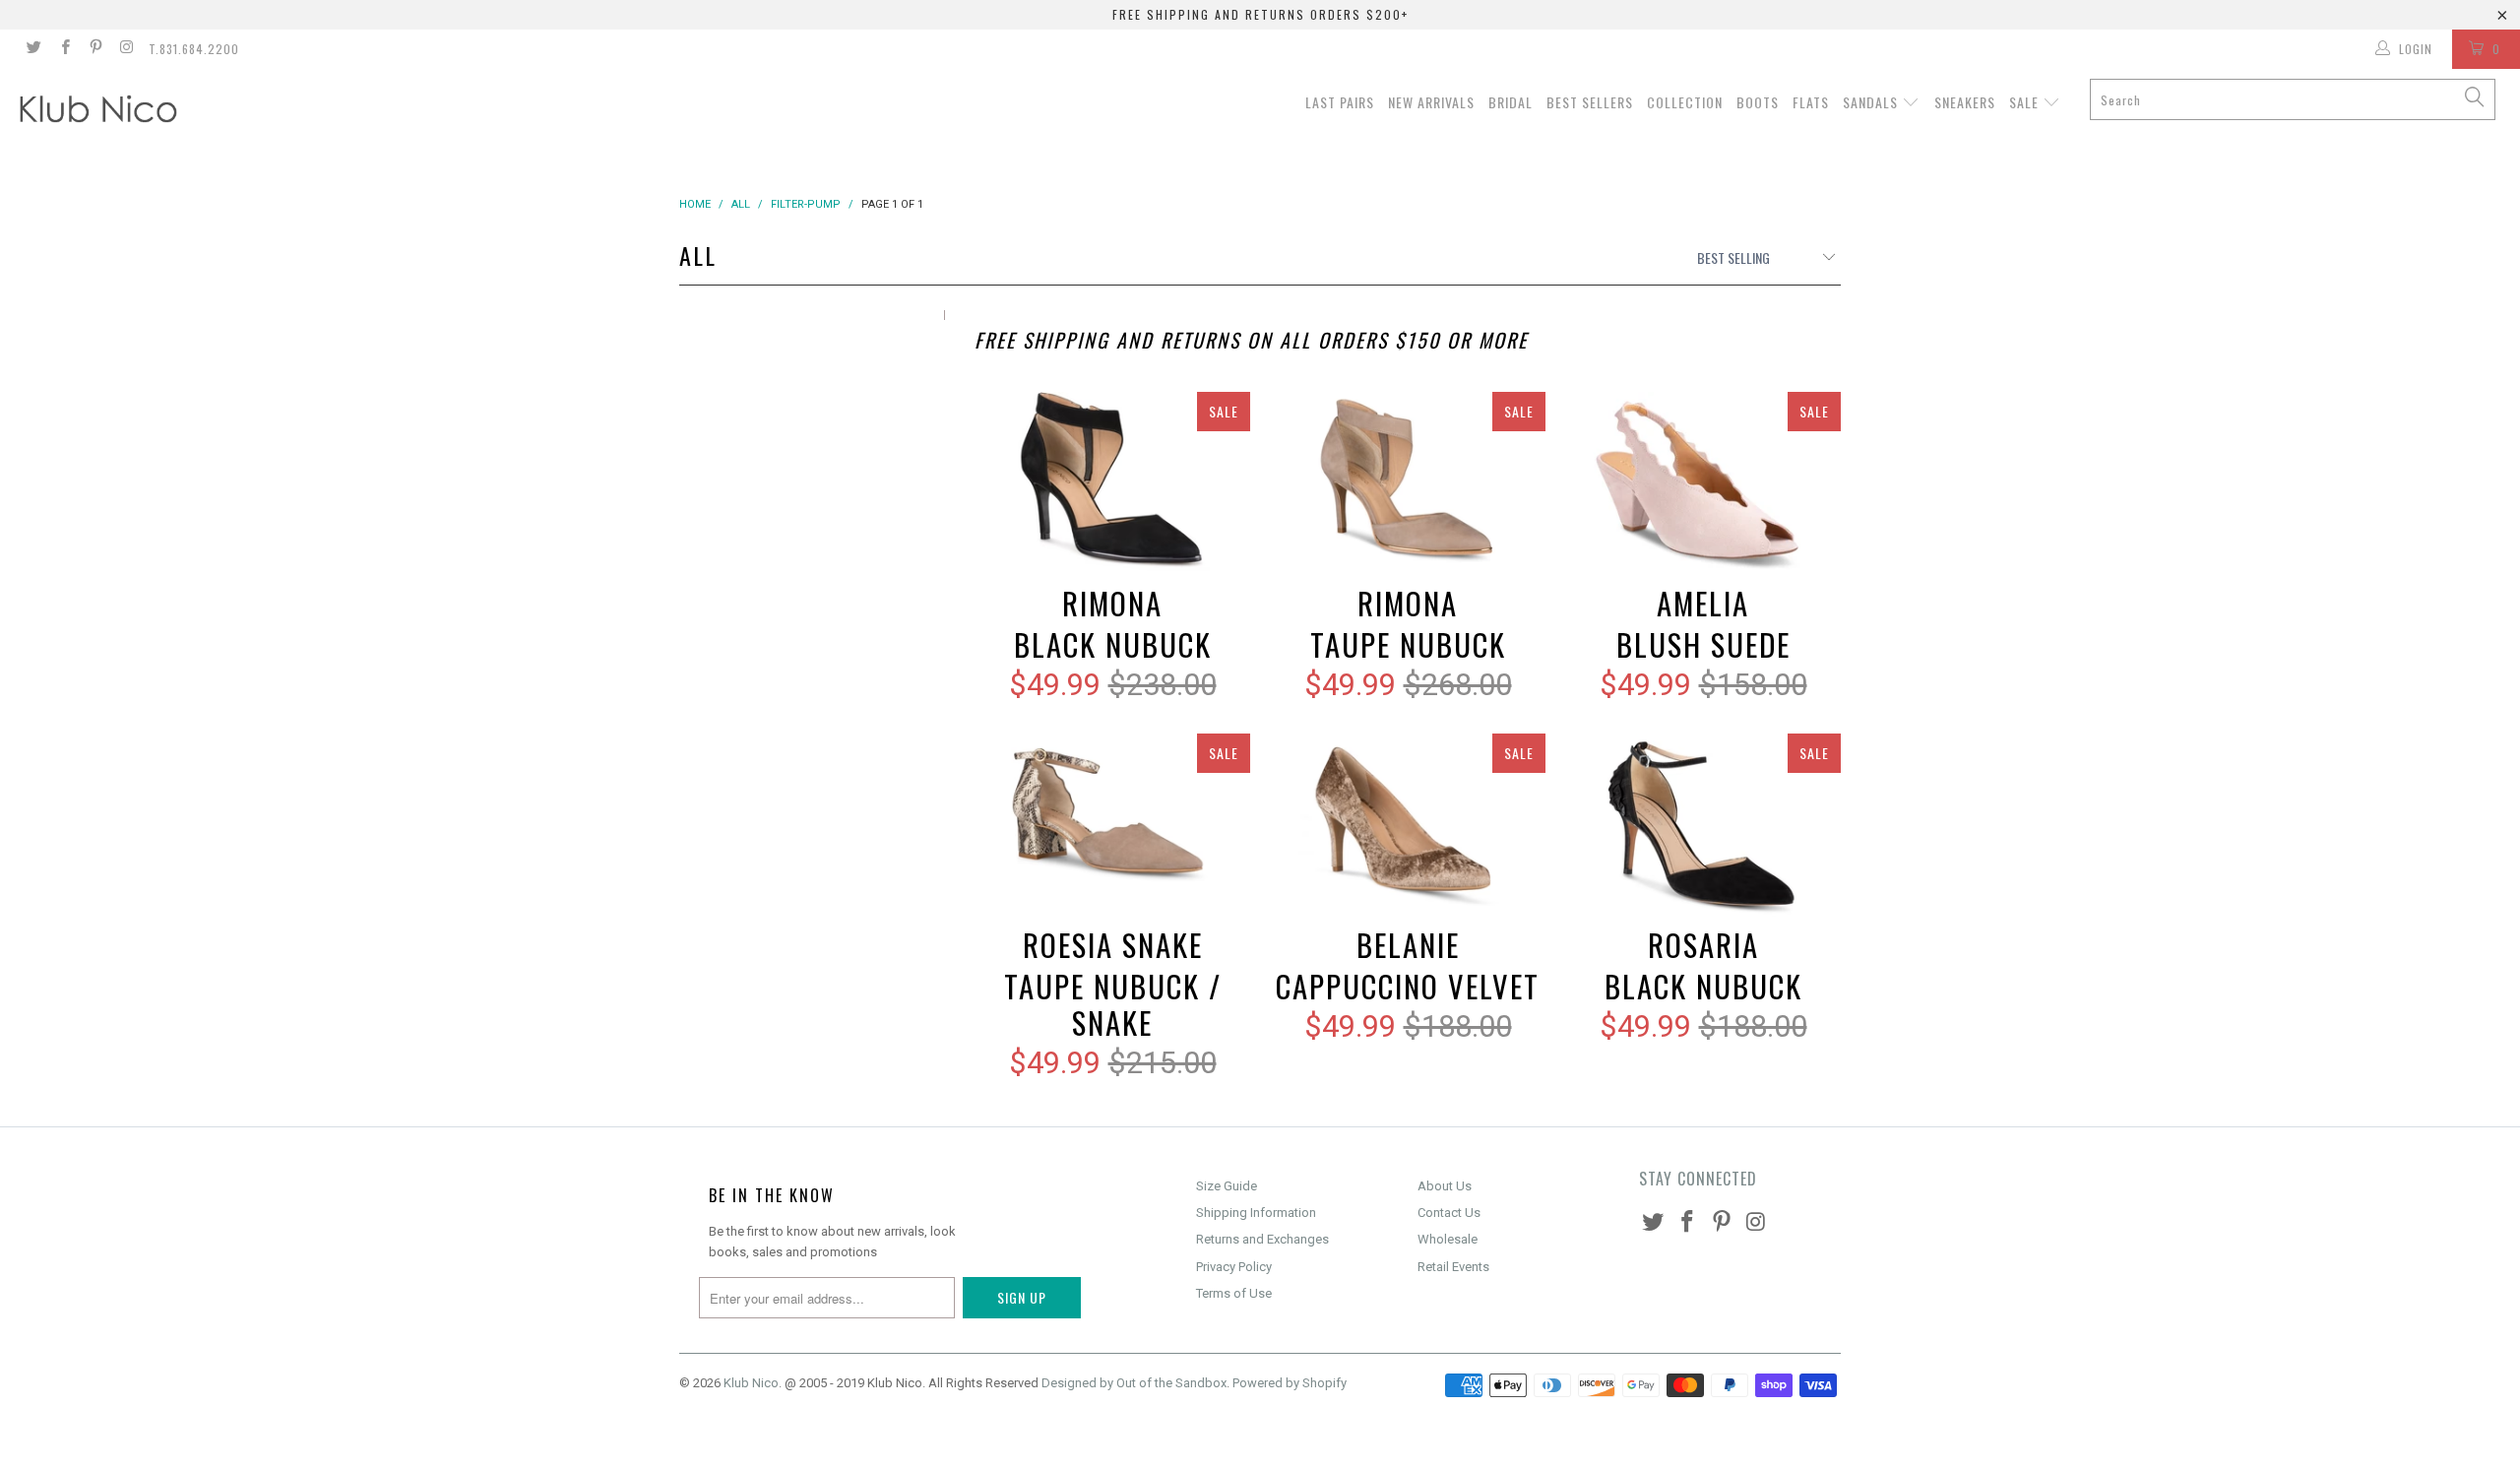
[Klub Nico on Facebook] (63, 49)
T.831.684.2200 (194, 49)
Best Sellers (1590, 102)
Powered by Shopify (1290, 1383)
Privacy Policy (1234, 1267)
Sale (2026, 102)
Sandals (1872, 102)
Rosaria (1703, 826)
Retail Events (1453, 1267)
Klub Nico (751, 1383)
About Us (1445, 1186)
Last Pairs (1340, 102)
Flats (1811, 102)
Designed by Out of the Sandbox (1134, 1383)
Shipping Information (1256, 1213)
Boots (1758, 102)
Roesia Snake (1112, 826)
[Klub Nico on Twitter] (33, 49)
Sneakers (1965, 102)
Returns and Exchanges (1262, 1239)
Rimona (1112, 484)
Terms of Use (1234, 1293)
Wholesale (1448, 1239)
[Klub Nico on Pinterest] (95, 49)
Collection (1685, 102)
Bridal (1511, 102)
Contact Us (1449, 1213)
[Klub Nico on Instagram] (126, 49)
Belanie (1408, 826)
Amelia (1703, 484)
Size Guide (1227, 1186)
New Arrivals (1431, 102)
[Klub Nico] (212, 112)
